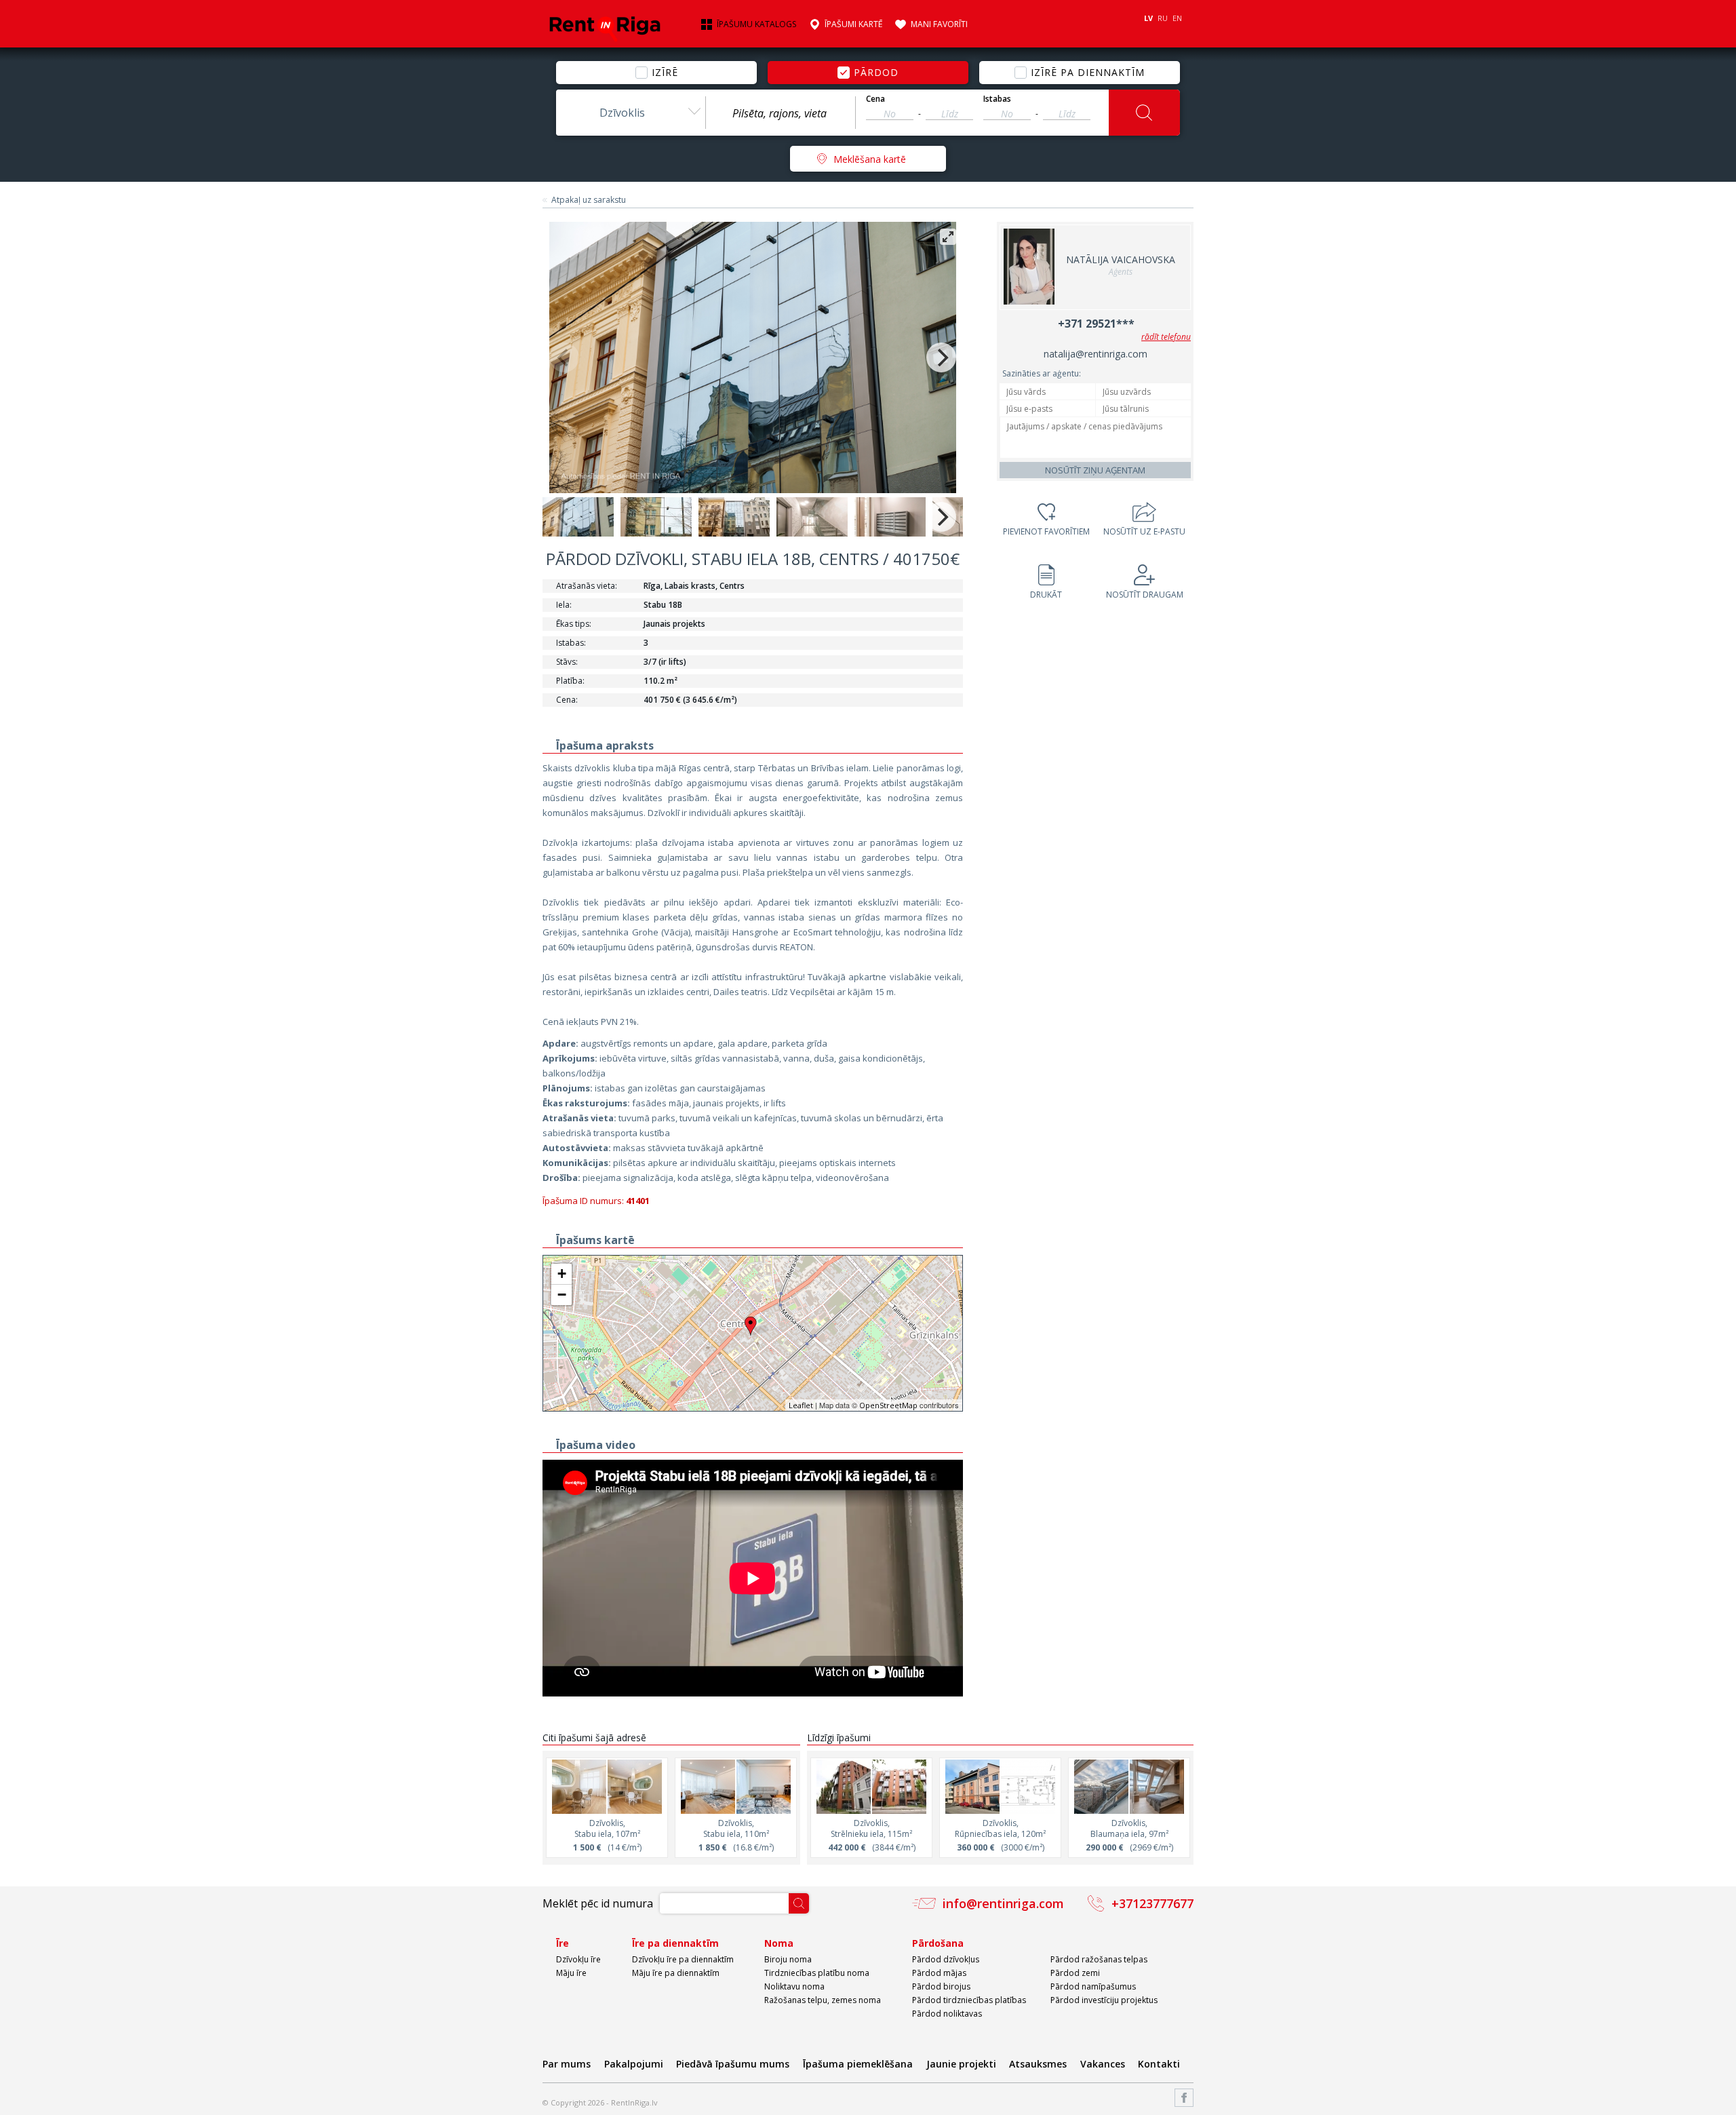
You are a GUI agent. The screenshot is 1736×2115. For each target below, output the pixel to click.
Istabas (997, 99)
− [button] (562, 1295)
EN (1177, 18)
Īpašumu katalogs (756, 24)
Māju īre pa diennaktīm (676, 1973)
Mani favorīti (939, 24)
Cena (875, 99)
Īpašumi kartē (853, 24)
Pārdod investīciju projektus (1104, 2000)
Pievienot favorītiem (1046, 531)
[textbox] (781, 113)
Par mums (567, 2064)
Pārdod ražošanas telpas (1099, 1959)
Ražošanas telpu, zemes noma (823, 2000)
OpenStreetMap (888, 1405)
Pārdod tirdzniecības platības (969, 2000)
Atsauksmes (1038, 2064)
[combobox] (631, 113)
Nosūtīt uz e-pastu (1144, 531)
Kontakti (1159, 2064)
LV (1148, 18)
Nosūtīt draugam (1145, 595)
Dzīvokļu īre (578, 1959)
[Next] (941, 357)
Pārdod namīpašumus (1093, 1986)
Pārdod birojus (941, 1986)
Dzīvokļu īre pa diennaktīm (683, 1959)
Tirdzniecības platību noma (817, 1973)
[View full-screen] (948, 237)
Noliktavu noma (794, 1986)
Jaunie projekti (961, 2064)
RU (1163, 18)
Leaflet (801, 1405)
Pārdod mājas (939, 1973)
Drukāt (1046, 595)
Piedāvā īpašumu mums (733, 2064)
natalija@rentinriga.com (1096, 354)
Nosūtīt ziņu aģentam (1095, 470)
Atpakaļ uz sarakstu (589, 200)
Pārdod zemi (1075, 1973)
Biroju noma (788, 1959)
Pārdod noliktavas (947, 2014)
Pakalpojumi (634, 2064)
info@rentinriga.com (1003, 1903)
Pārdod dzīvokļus (946, 1959)
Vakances (1103, 2064)
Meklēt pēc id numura (598, 1903)
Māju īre (571, 1973)
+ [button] (562, 1274)
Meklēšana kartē (870, 159)
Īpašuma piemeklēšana (858, 2064)
